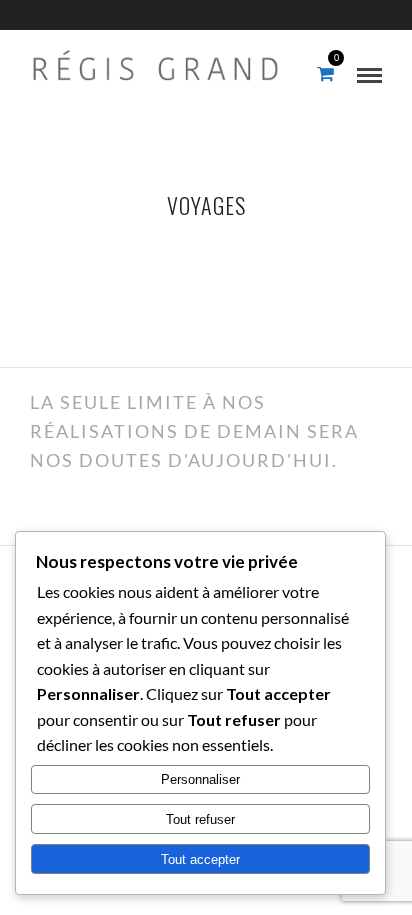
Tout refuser (200, 819)
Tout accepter (200, 859)
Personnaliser (200, 779)
